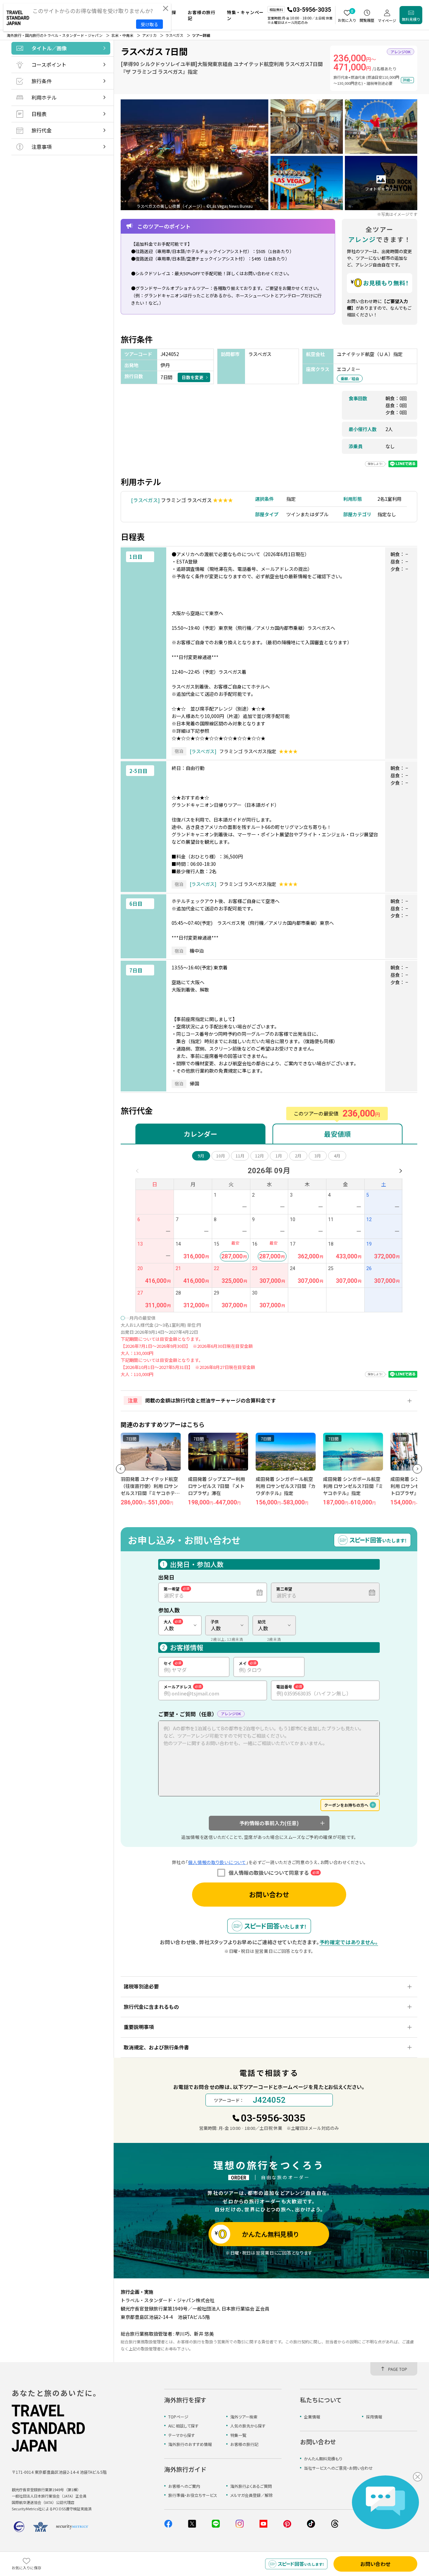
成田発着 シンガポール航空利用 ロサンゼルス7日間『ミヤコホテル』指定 (287, 1486)
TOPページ (178, 2417)
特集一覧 (238, 2435)
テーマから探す (181, 2435)
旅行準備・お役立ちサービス (193, 2495)
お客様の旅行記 (244, 2444)
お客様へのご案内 (184, 2486)
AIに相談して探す (183, 2426)
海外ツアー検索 (244, 2417)
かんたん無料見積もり (323, 2459)
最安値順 (338, 1134)
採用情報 (374, 2417)
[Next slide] (417, 1469)
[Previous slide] (121, 1469)
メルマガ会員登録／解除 (252, 2495)
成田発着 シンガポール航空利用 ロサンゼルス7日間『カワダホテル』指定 (219, 1486)
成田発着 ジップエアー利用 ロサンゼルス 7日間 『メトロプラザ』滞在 (150, 1486)
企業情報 (312, 2417)
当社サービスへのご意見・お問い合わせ (338, 2468)
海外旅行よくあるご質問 (251, 2486)
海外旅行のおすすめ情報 (190, 2444)
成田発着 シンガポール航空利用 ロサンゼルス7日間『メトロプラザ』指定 (354, 1486)
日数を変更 (193, 377)
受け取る (149, 24)
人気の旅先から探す (248, 2426)
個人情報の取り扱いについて (217, 1862)
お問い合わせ (269, 1894)
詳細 (406, 80)
